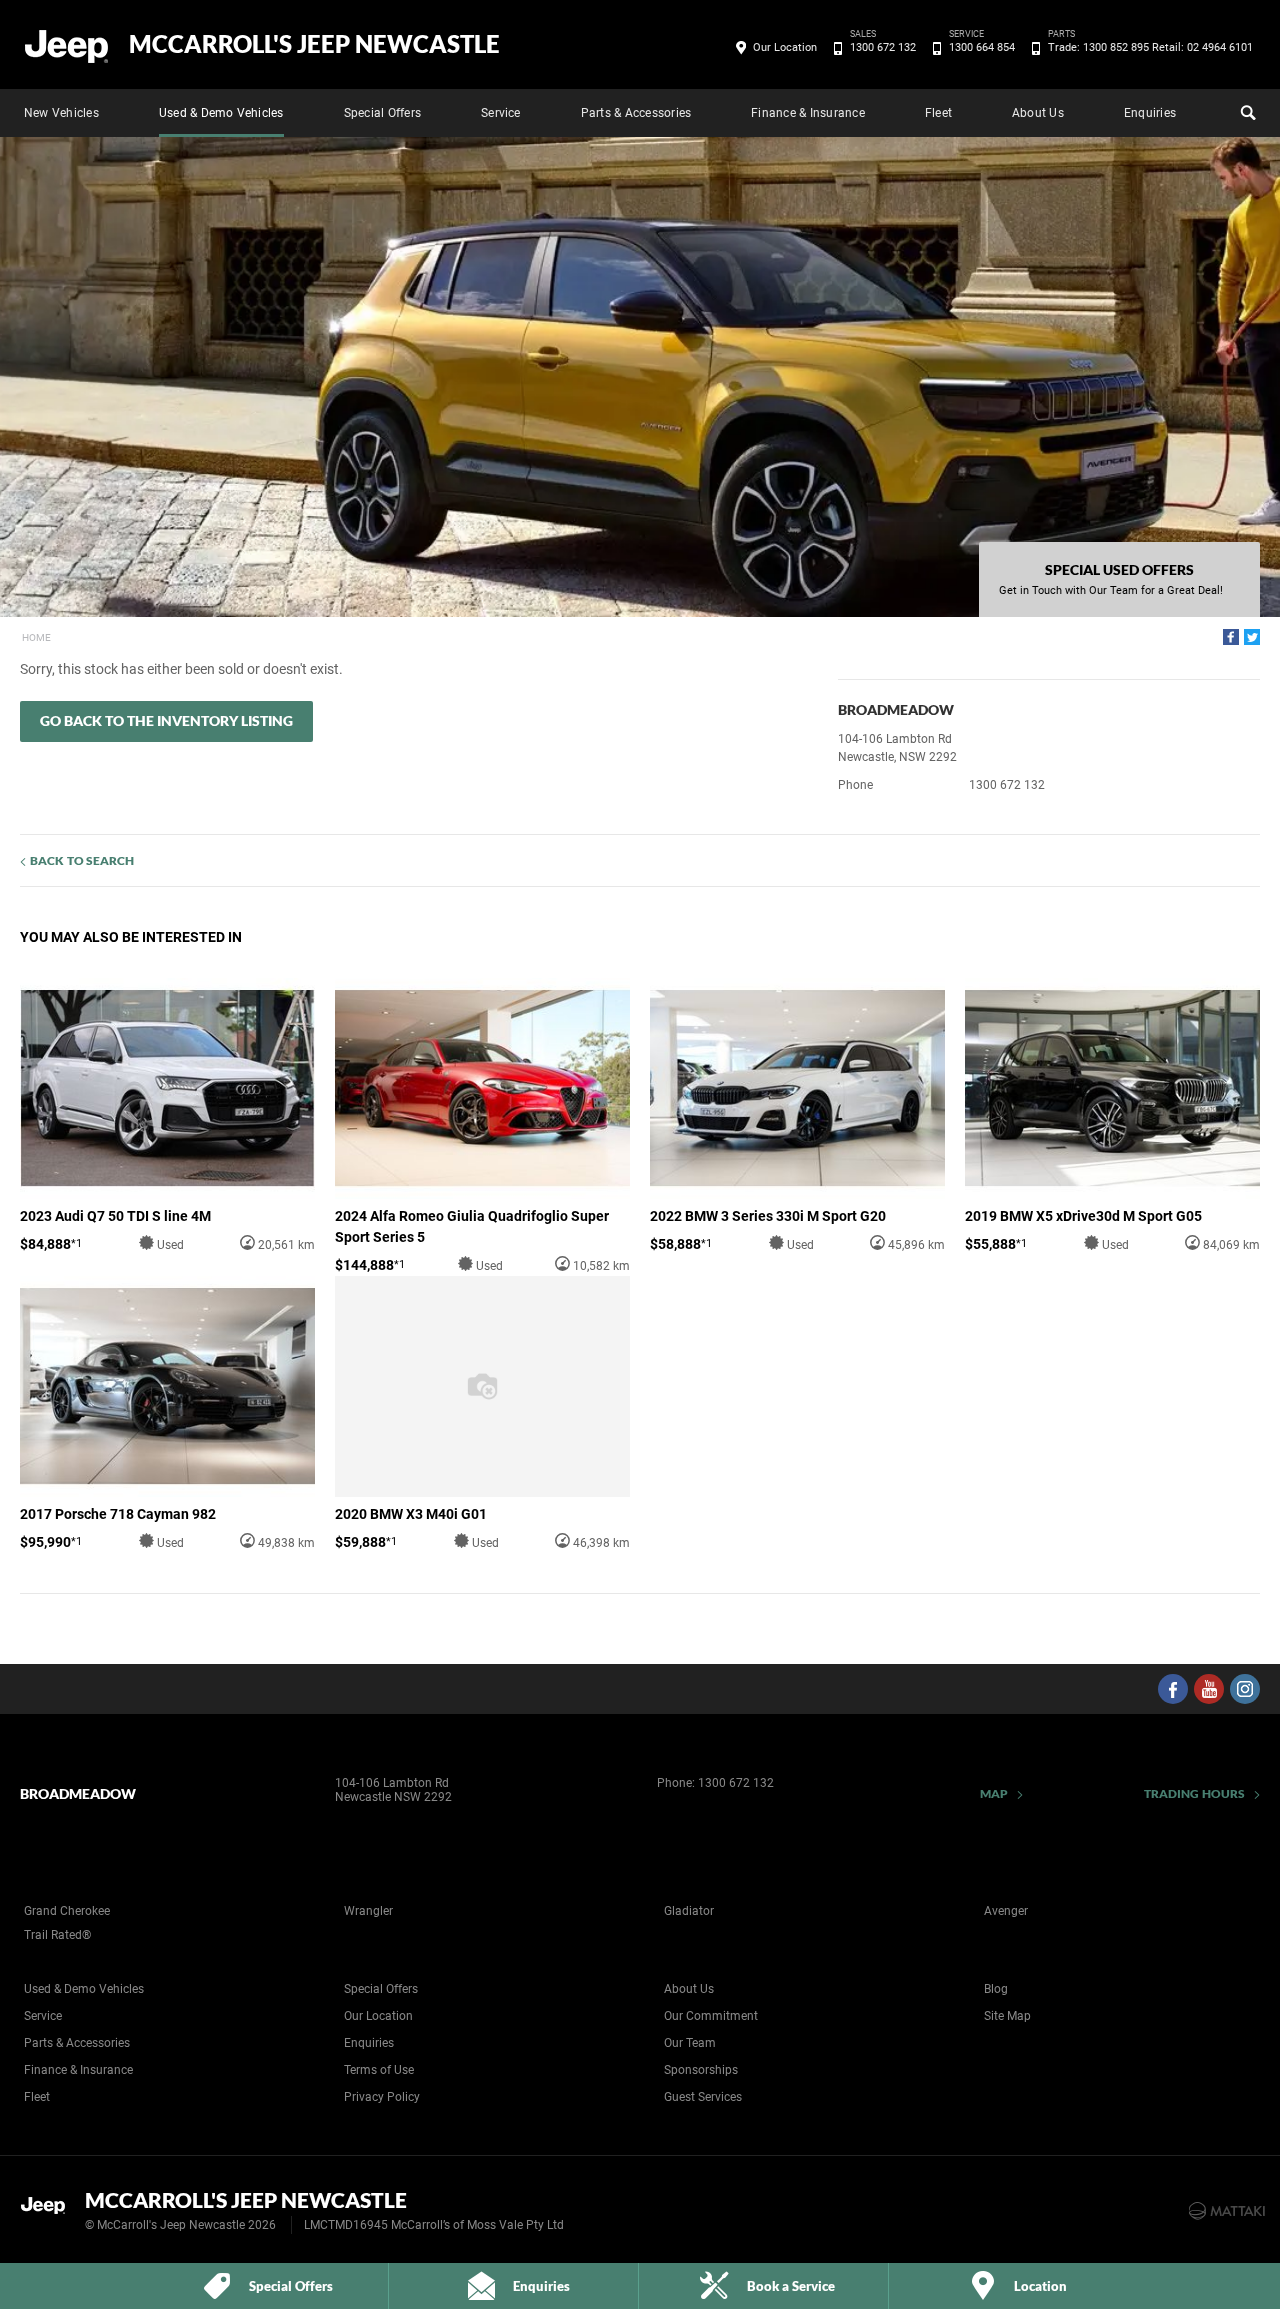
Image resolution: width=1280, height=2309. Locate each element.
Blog (996, 1989)
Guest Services (703, 2097)
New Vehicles (61, 113)
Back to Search (82, 860)
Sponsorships (701, 2070)
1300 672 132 (883, 46)
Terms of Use (379, 2070)
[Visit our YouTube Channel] (1209, 1689)
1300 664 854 (982, 46)
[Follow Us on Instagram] (1245, 1689)
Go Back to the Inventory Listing (166, 720)
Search (1246, 113)
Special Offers (382, 113)
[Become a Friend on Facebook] (1173, 1689)
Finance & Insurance (808, 113)
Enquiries (1150, 113)
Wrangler (368, 1911)
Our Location (785, 47)
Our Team (690, 2043)
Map (994, 1793)
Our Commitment (711, 2016)
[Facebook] (1231, 637)
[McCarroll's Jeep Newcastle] (67, 45)
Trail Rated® (57, 1935)
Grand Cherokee (67, 1911)
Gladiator (689, 1911)
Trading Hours (1194, 1793)
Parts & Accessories (636, 113)
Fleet (938, 113)
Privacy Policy (382, 2097)
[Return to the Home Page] (48, 2209)
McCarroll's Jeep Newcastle (314, 44)
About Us (1038, 113)
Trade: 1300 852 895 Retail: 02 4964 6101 (1150, 46)
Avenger (1006, 1911)
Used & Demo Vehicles (221, 113)
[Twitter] (1252, 637)
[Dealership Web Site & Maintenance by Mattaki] (1227, 2211)
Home (36, 637)
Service (501, 113)
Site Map (1007, 2016)
